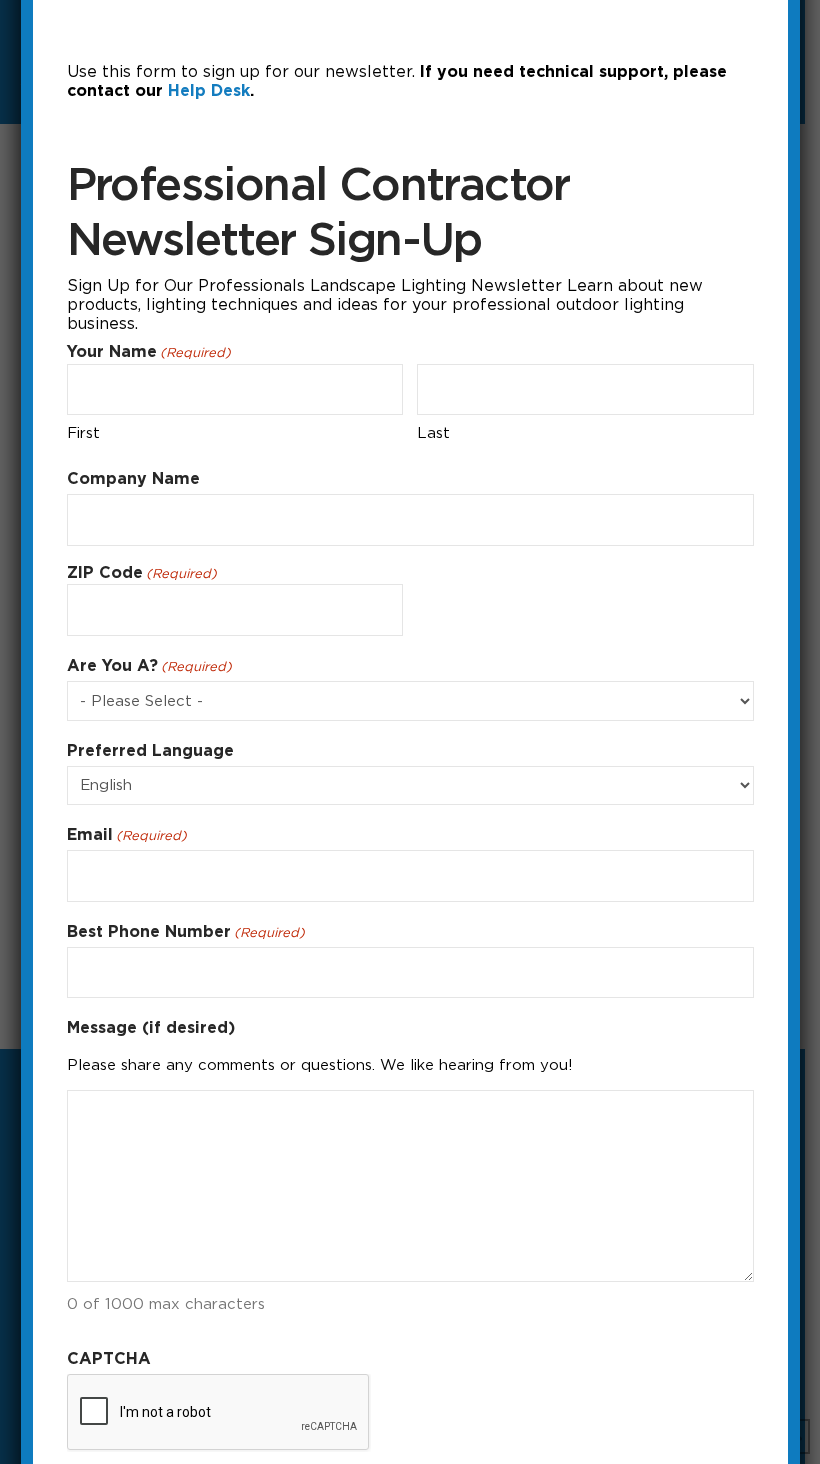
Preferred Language (150, 750)
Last (433, 433)
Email (127, 834)
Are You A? (149, 665)
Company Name (133, 478)
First (83, 433)
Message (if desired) (151, 1027)
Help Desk (209, 90)
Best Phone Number (186, 931)
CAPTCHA (109, 1358)
